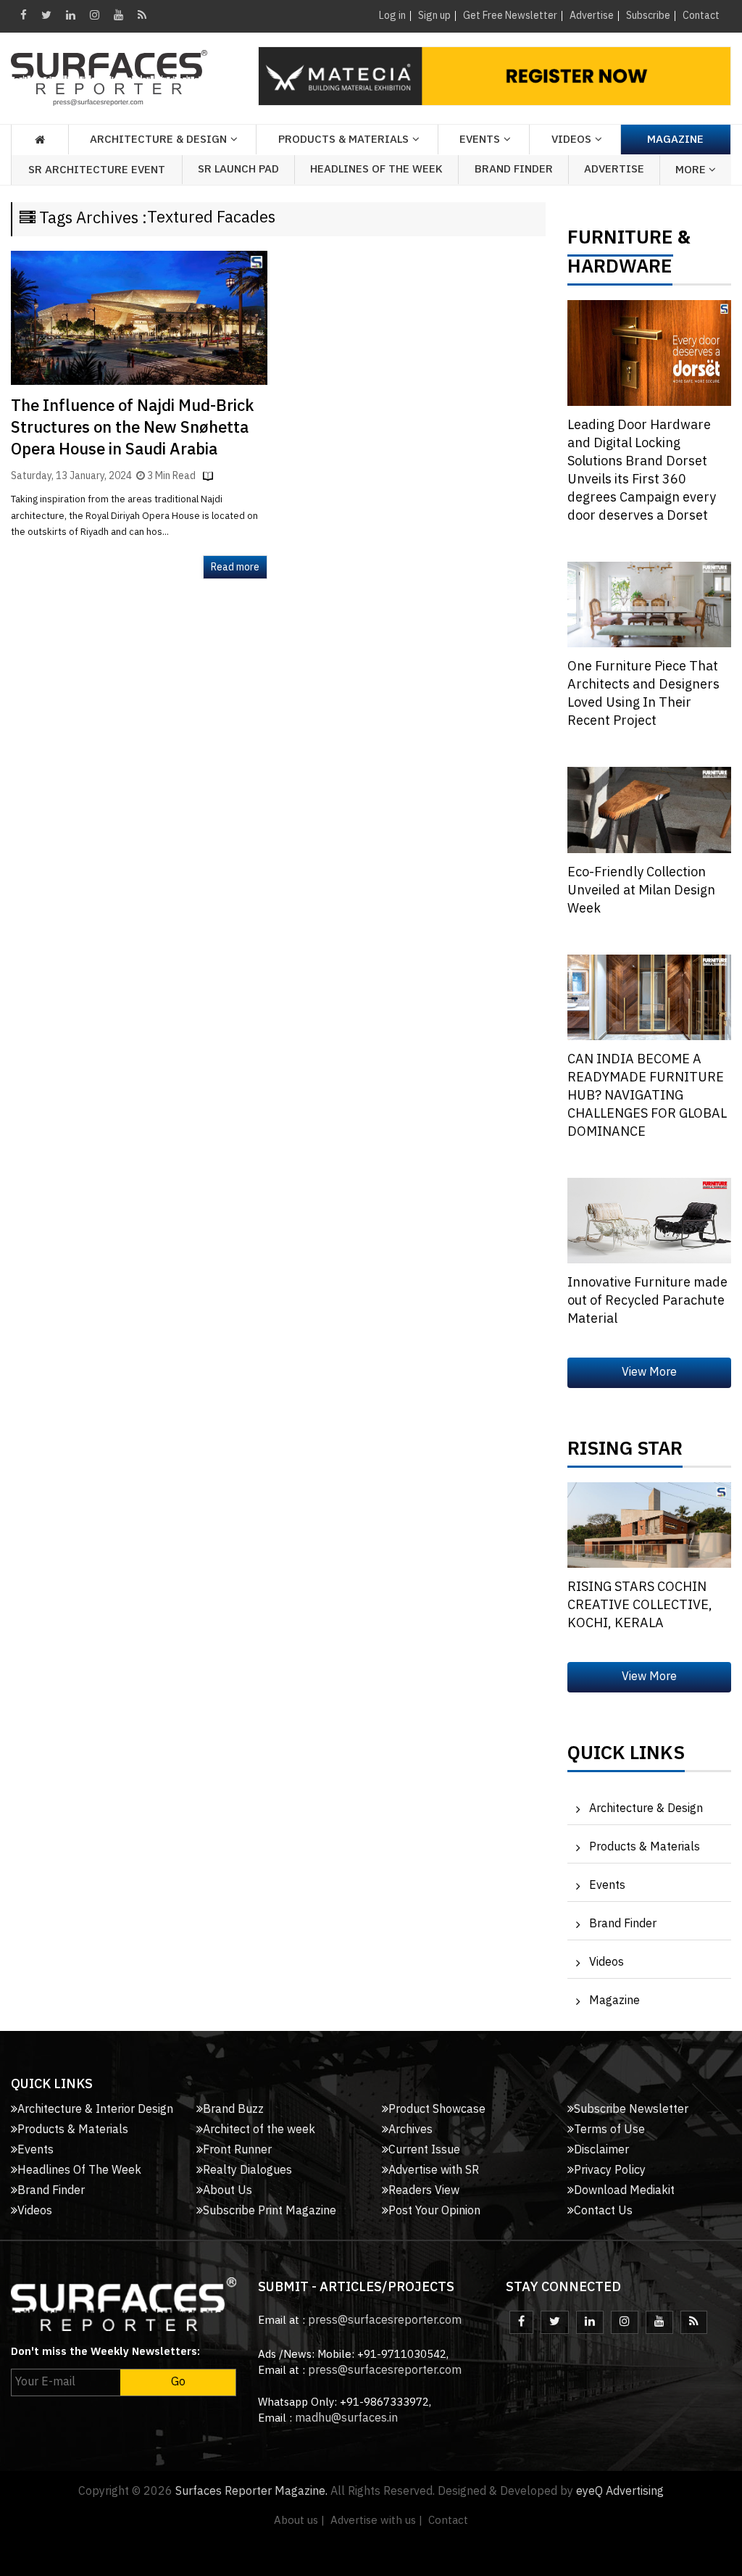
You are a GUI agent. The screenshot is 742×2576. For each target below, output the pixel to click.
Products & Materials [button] (343, 140)
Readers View (424, 2191)
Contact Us (603, 2211)
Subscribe (648, 16)
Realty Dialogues (247, 2170)
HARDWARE (620, 270)
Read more (235, 567)
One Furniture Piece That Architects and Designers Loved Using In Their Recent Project (643, 694)
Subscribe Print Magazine (270, 2211)
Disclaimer (601, 2150)
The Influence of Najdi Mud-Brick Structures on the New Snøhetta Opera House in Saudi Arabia (132, 428)
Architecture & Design (646, 1809)
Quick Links (626, 1757)
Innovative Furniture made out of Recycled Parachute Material (647, 1301)
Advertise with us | (376, 2521)
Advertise (592, 16)
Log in (392, 16)
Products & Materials (645, 1847)
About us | (299, 2521)
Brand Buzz (233, 2110)
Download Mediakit (624, 2191)
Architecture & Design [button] (158, 140)
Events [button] (480, 140)
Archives (410, 2130)
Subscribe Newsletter (631, 2110)
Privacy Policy (610, 2170)
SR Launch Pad (238, 169)
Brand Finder (514, 169)
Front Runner (237, 2150)
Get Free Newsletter (510, 16)
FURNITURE (620, 241)
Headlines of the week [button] (376, 169)
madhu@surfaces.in (346, 2418)
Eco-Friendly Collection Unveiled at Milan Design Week (641, 891)
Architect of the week (259, 2130)
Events (607, 1886)
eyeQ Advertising (620, 2492)
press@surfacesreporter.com (385, 2321)
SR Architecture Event (97, 170)
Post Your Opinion (434, 2211)
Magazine (675, 140)
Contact (701, 16)
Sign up (434, 16)
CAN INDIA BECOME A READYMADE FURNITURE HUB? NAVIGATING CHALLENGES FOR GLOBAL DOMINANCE (647, 1096)
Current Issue (424, 2150)
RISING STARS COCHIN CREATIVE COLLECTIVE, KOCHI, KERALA (640, 1605)
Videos (571, 140)
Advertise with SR (434, 2170)
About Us (228, 2191)
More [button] (692, 170)
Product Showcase (437, 2110)
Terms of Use (609, 2130)
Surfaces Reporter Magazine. (251, 2492)
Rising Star (625, 1453)
